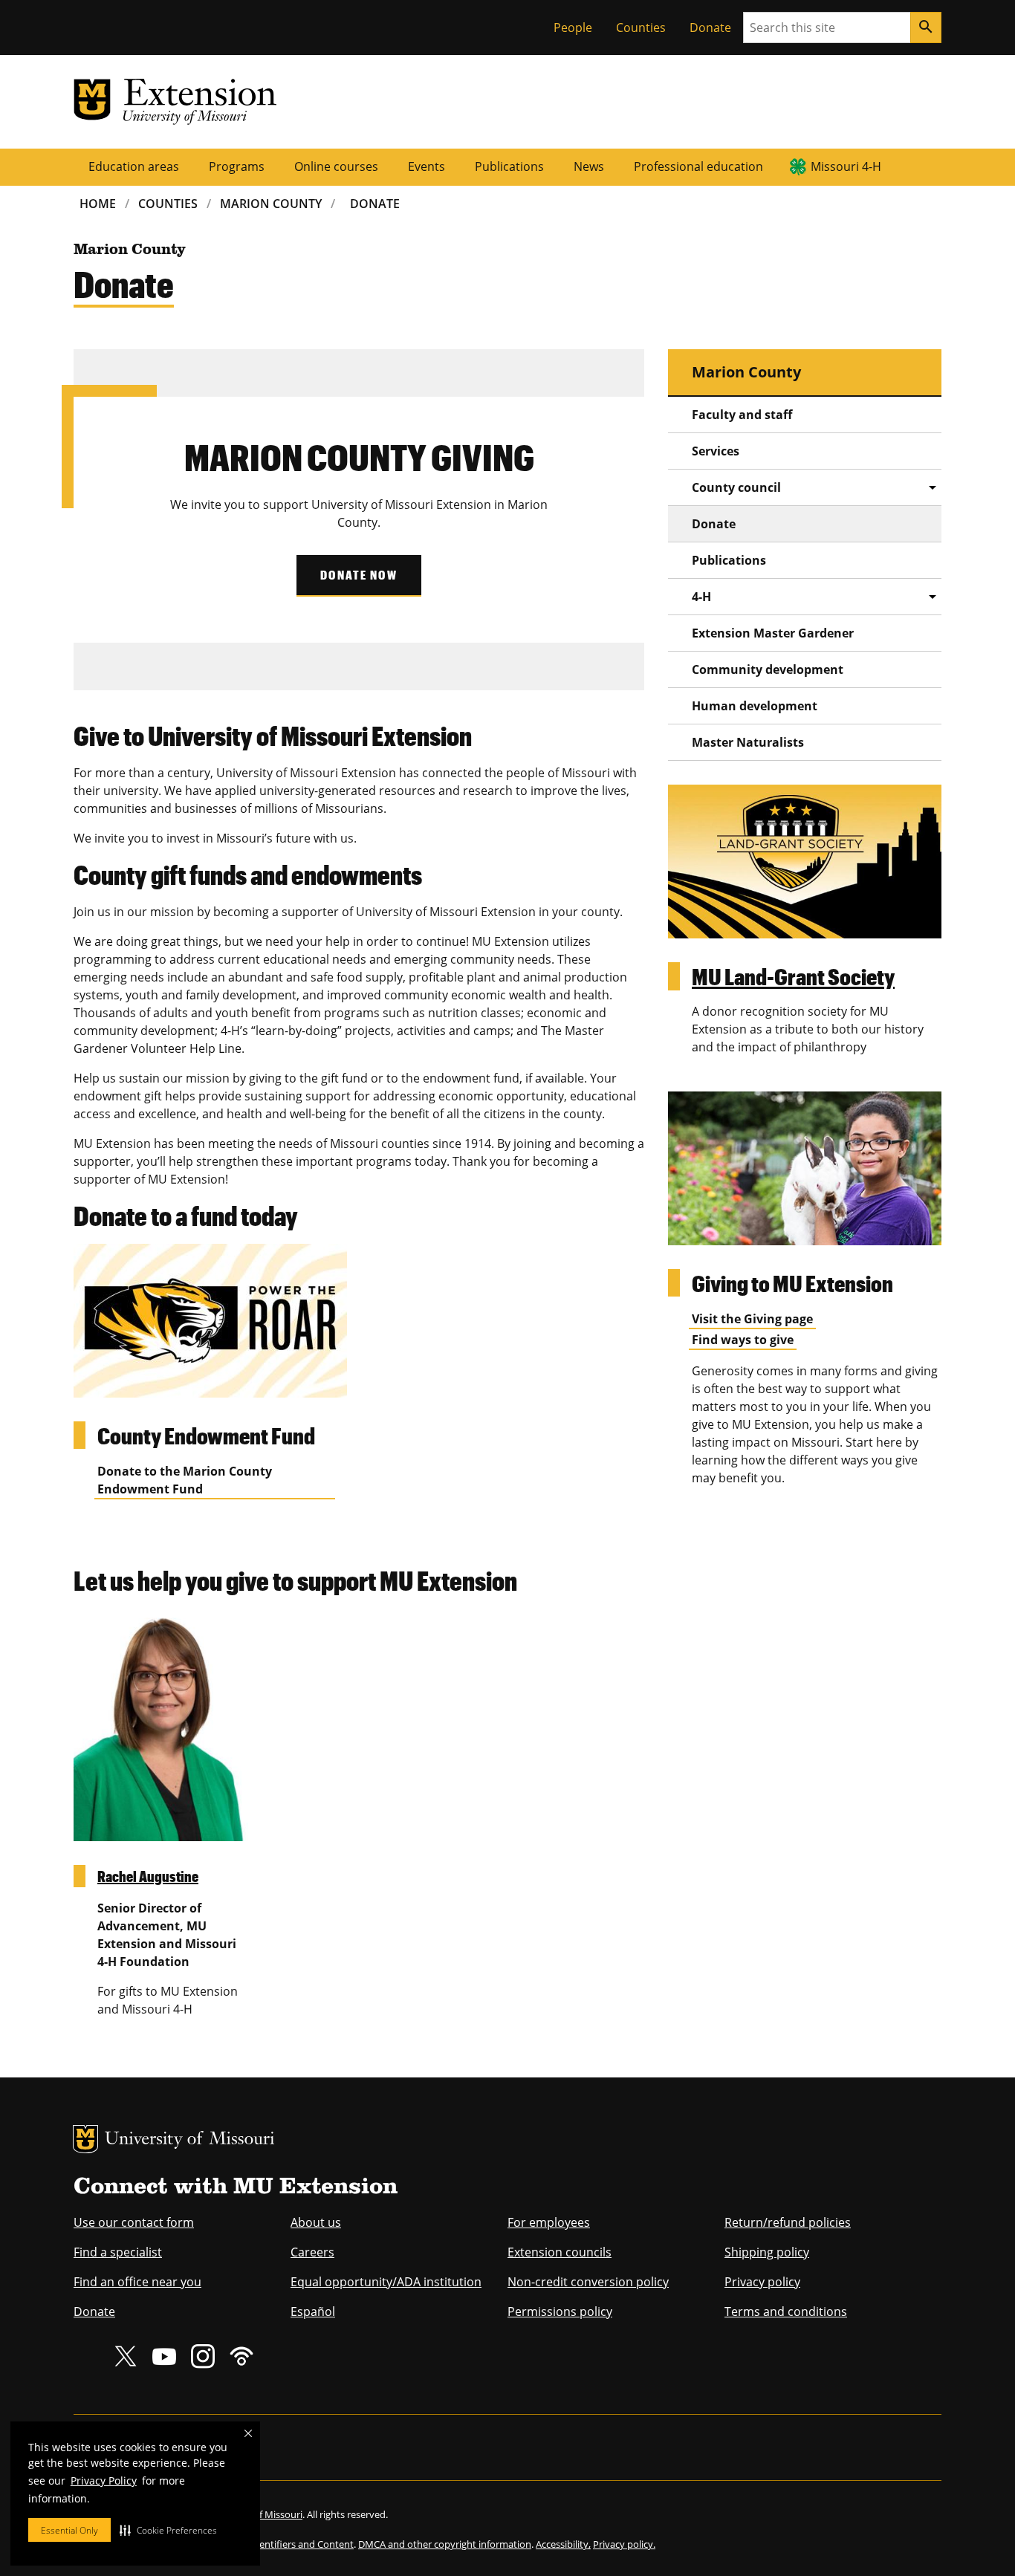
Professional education (698, 166)
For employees (549, 2222)
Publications (509, 166)
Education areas (134, 166)
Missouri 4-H (846, 166)
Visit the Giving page (752, 1319)
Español (313, 2311)
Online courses (336, 166)
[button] (168, 2530)
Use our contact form (134, 2222)
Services (716, 451)
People (573, 27)
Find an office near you (137, 2282)
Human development (755, 706)
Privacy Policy (104, 2481)
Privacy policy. (624, 2544)
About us (316, 2222)
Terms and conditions (786, 2311)
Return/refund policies (788, 2222)
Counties (641, 27)
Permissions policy (560, 2311)
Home (98, 204)
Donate (710, 27)
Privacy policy (762, 2282)
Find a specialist (118, 2252)
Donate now (359, 575)
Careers (312, 2252)
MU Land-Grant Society (793, 976)
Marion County (271, 204)
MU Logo (85, 2139)
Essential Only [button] (69, 2530)
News (589, 166)
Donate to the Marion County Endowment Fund (185, 1480)
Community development (768, 669)
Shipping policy (767, 2252)
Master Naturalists (748, 742)
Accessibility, (563, 2544)
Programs (237, 166)
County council (736, 487)
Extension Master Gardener (773, 633)
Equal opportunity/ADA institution (386, 2282)
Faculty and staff (742, 415)
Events (427, 166)
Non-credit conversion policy (588, 2282)
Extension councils (560, 2252)
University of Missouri (190, 2140)
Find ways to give (743, 1340)
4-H (701, 597)
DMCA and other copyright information (445, 2544)
